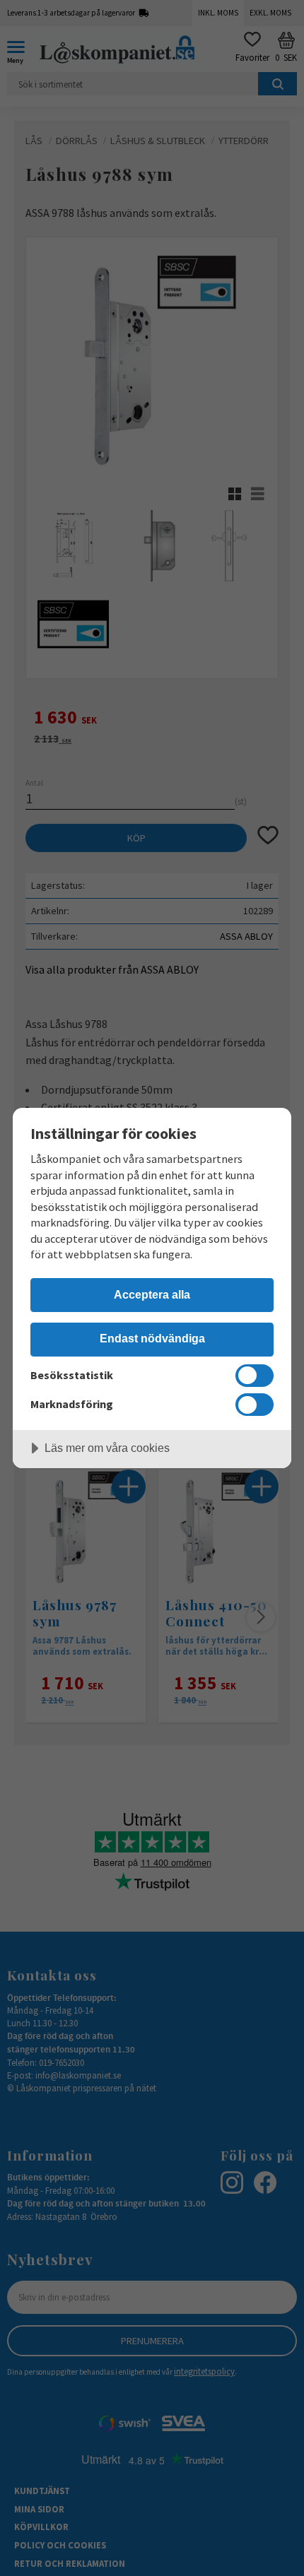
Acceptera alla (152, 1294)
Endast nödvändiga (152, 1338)
